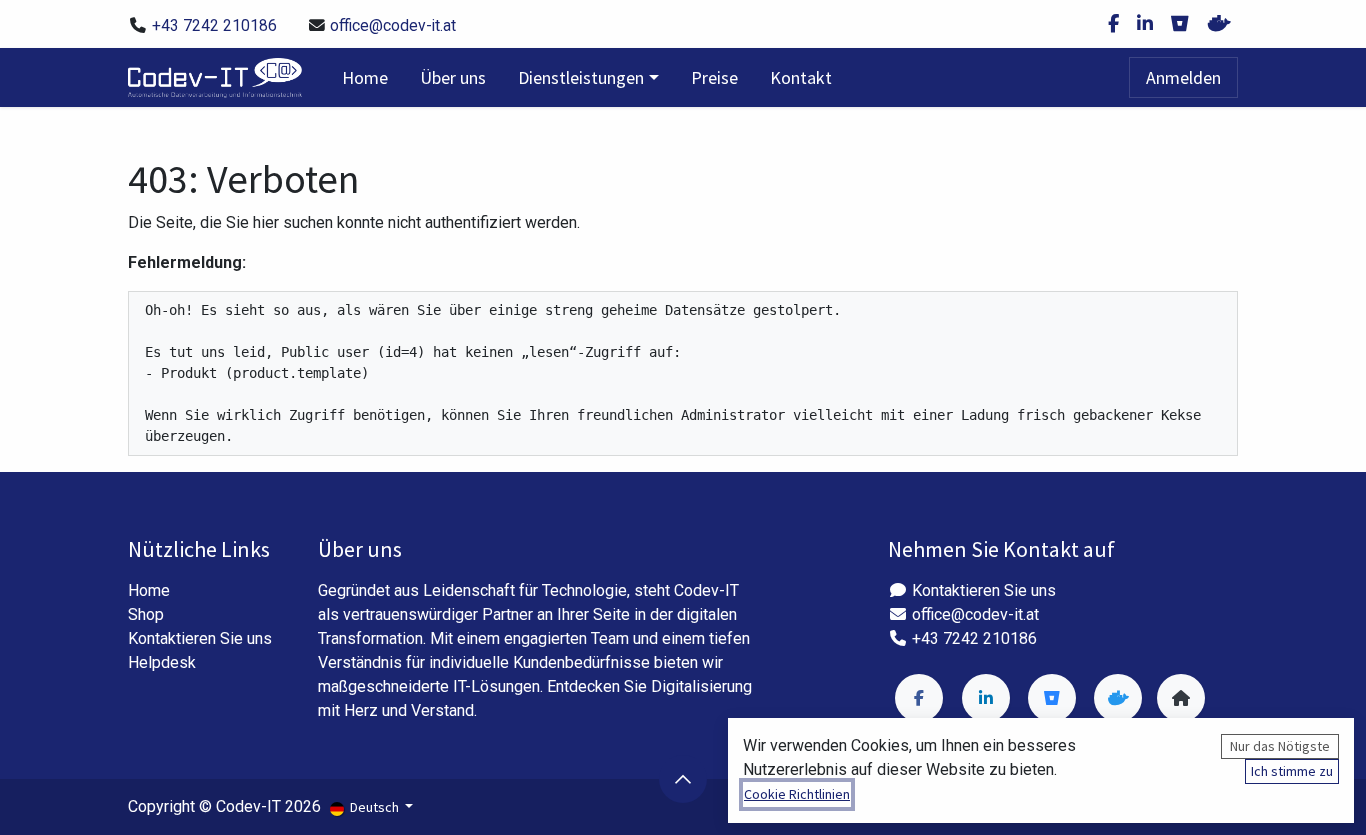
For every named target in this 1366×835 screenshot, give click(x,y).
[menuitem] (365, 77)
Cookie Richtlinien (797, 794)
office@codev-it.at (393, 25)
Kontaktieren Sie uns (200, 638)
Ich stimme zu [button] (1292, 771)
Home (149, 590)
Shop (146, 614)
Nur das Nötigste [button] (1280, 746)
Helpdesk (162, 662)
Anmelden (1183, 77)
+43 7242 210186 (214, 25)
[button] (683, 779)
